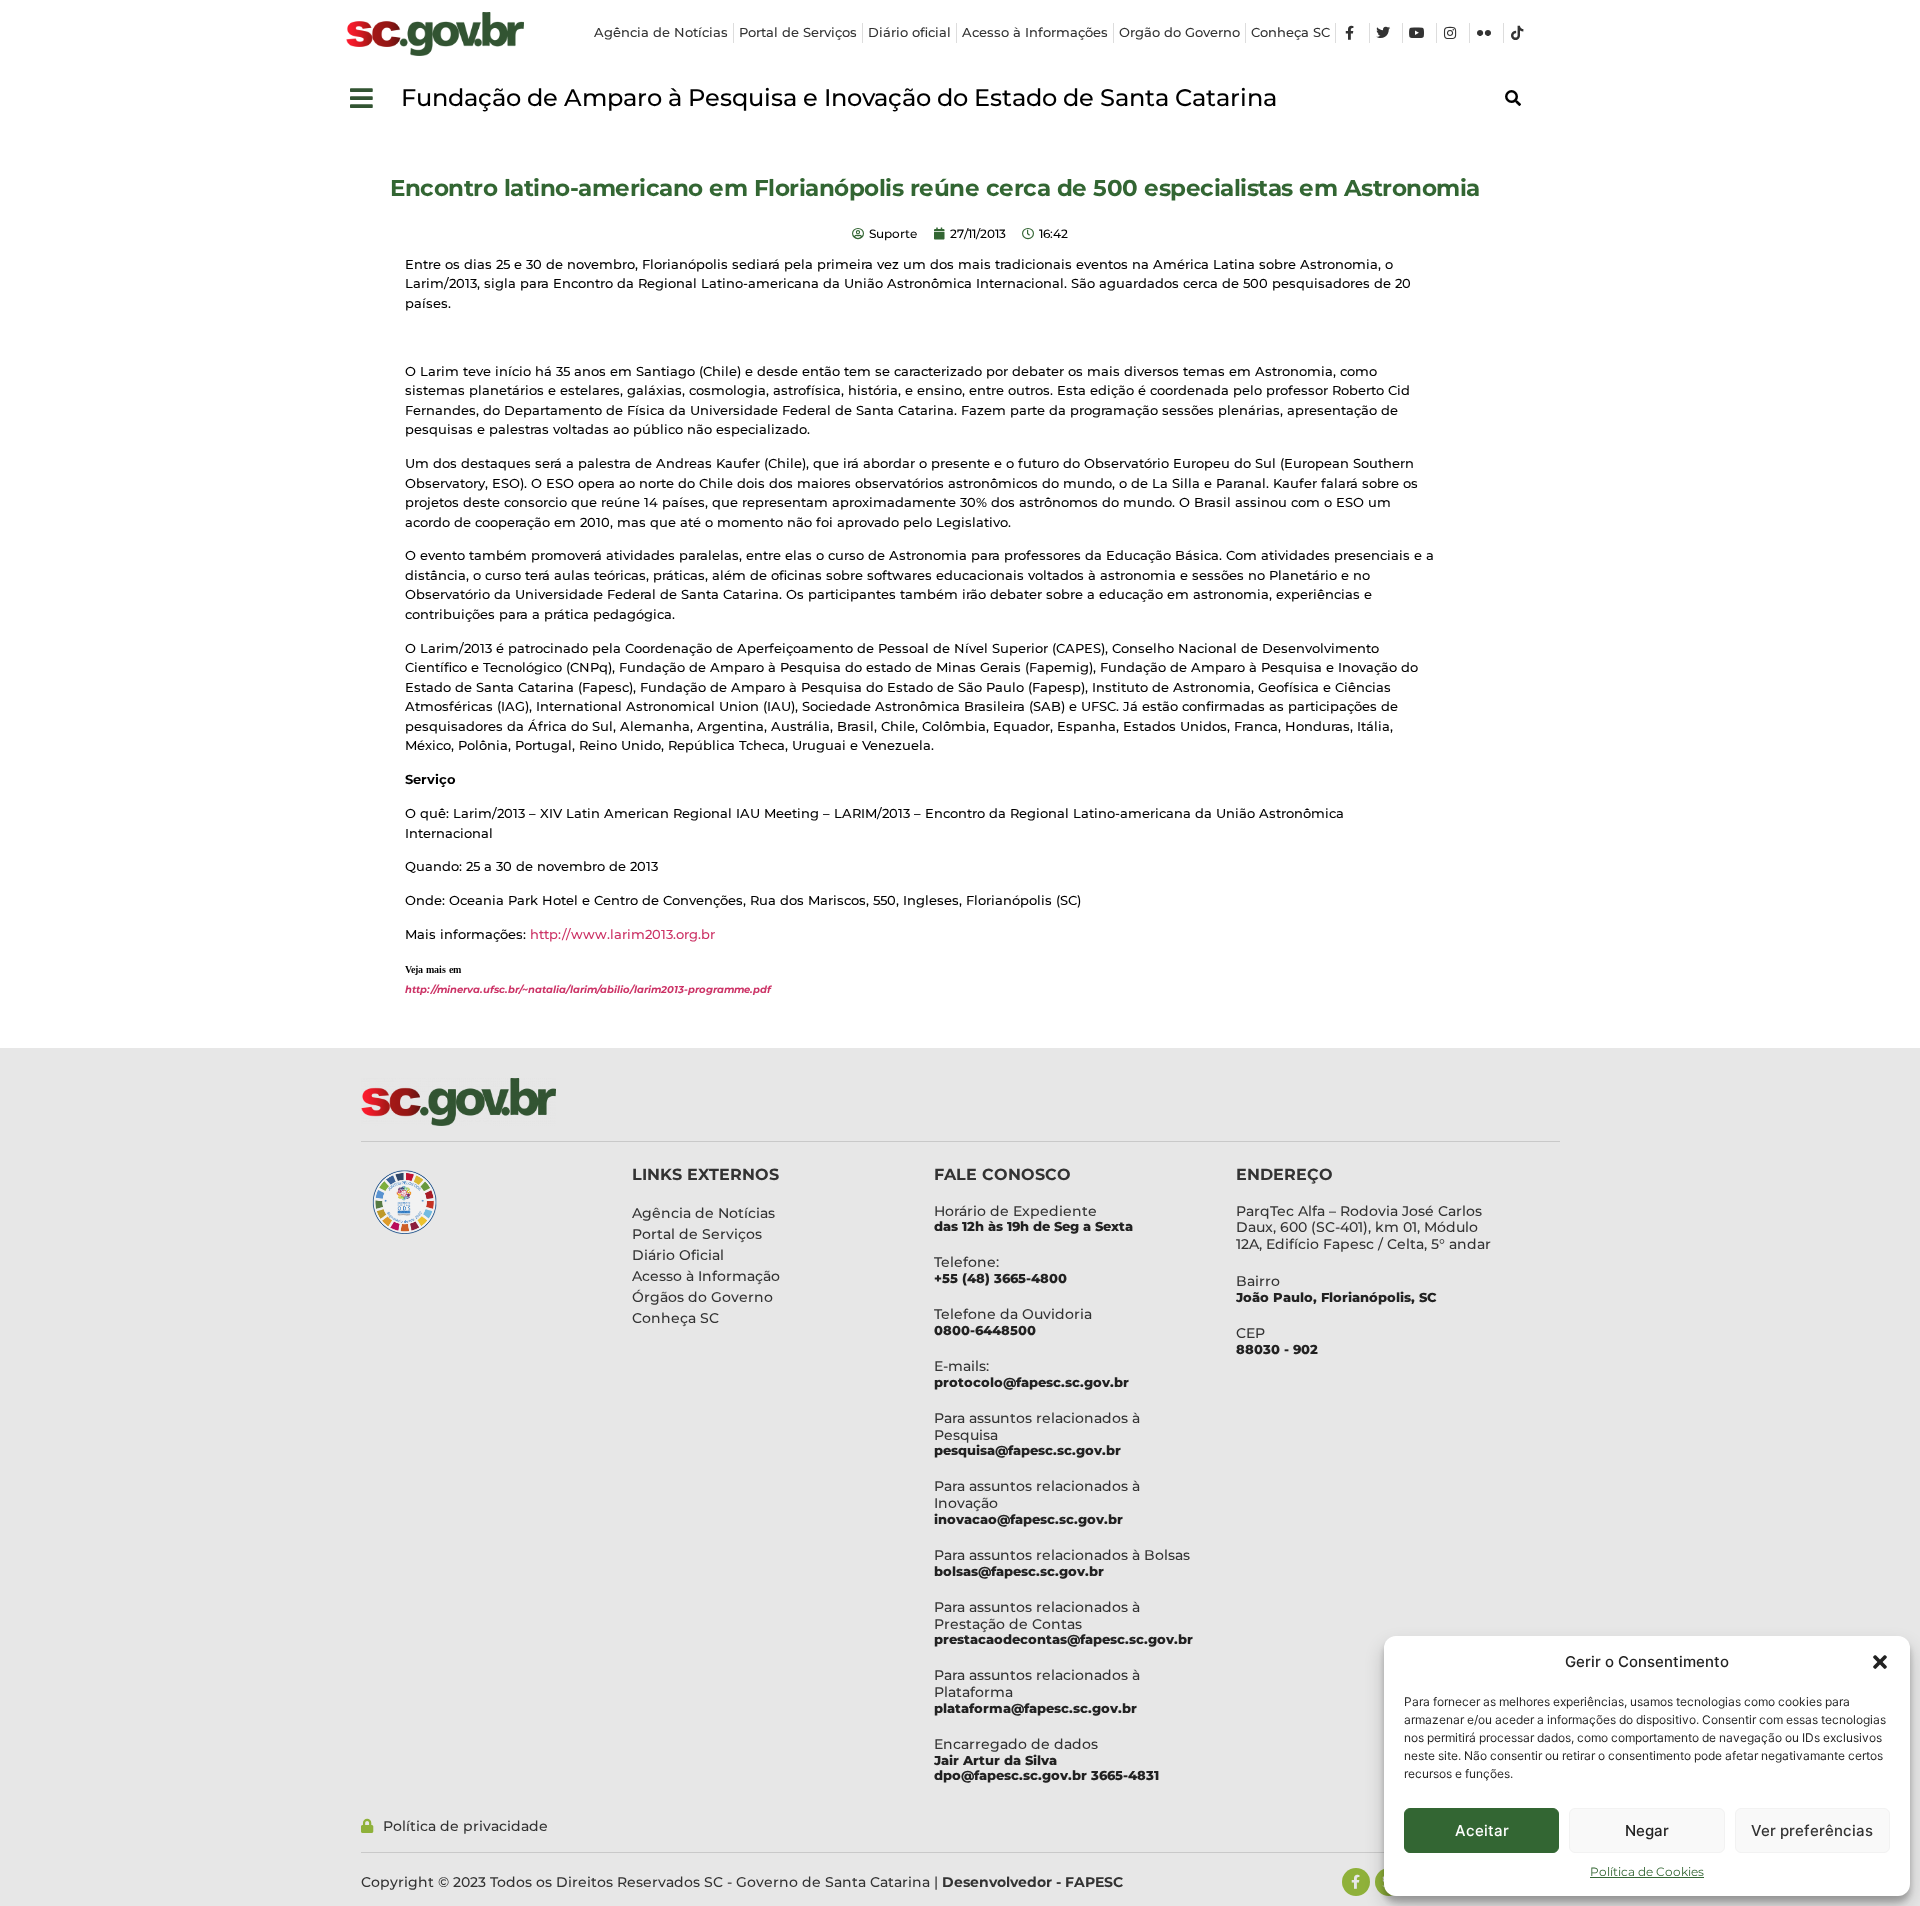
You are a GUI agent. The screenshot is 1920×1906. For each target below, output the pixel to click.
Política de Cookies (1647, 1871)
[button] (1880, 1662)
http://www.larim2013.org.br (622, 934)
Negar (1647, 1830)
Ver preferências (1812, 1830)
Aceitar (1482, 1830)
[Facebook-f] (1356, 1882)
